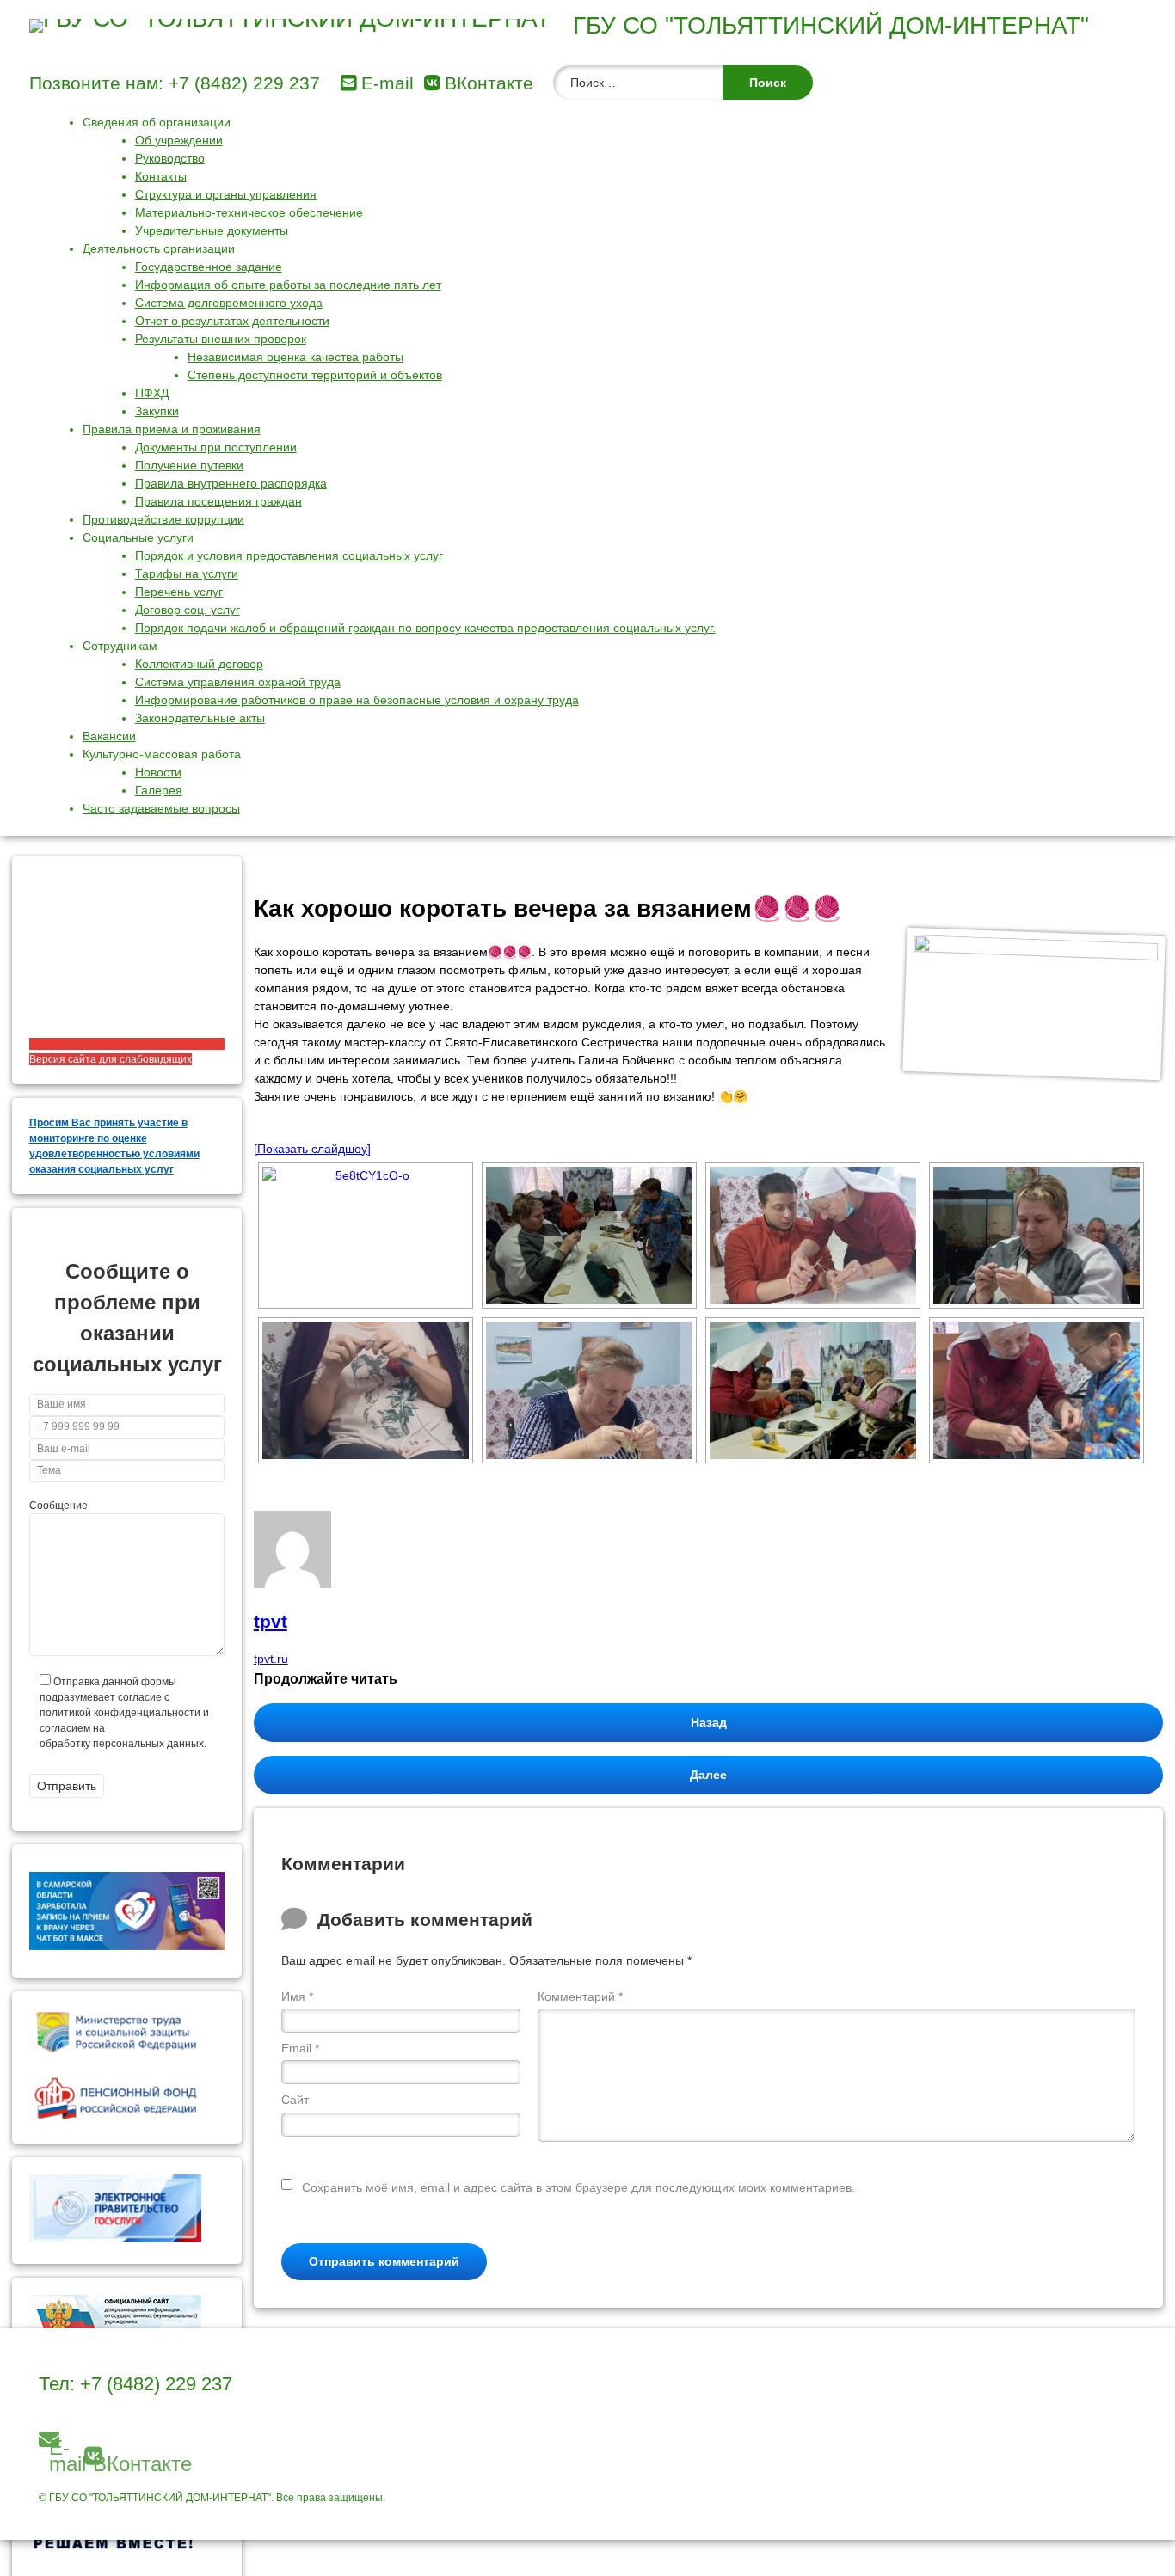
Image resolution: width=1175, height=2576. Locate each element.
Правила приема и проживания (172, 429)
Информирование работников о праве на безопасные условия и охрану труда (357, 700)
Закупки (157, 411)
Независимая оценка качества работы (295, 357)
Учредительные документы (212, 230)
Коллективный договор (199, 664)
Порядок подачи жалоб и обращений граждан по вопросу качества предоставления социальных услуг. (425, 628)
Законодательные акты (200, 718)
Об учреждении (179, 140)
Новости (158, 772)
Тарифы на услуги (187, 573)
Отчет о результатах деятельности (232, 321)
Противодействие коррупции (163, 519)
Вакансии (109, 736)
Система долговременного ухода (229, 303)
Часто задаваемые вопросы (161, 808)
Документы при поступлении (216, 447)
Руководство (170, 158)
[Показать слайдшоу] (312, 1149)
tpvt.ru (271, 1659)
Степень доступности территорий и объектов (315, 375)
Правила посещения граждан (218, 501)
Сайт (295, 2100)
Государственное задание (209, 267)
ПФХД (152, 393)
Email (300, 2048)
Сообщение (58, 1506)
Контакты (161, 176)
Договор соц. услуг (188, 610)
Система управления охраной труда (238, 682)
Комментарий (580, 1996)
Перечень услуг (179, 592)
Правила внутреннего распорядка (231, 483)
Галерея (159, 790)
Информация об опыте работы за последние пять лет (288, 285)
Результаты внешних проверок (221, 339)
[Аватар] (292, 1584)
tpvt (271, 1621)
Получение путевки (189, 465)
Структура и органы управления (226, 194)
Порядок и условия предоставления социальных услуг (289, 555)
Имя (297, 1996)
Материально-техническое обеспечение (249, 212)
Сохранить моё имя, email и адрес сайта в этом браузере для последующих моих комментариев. (578, 2187)
